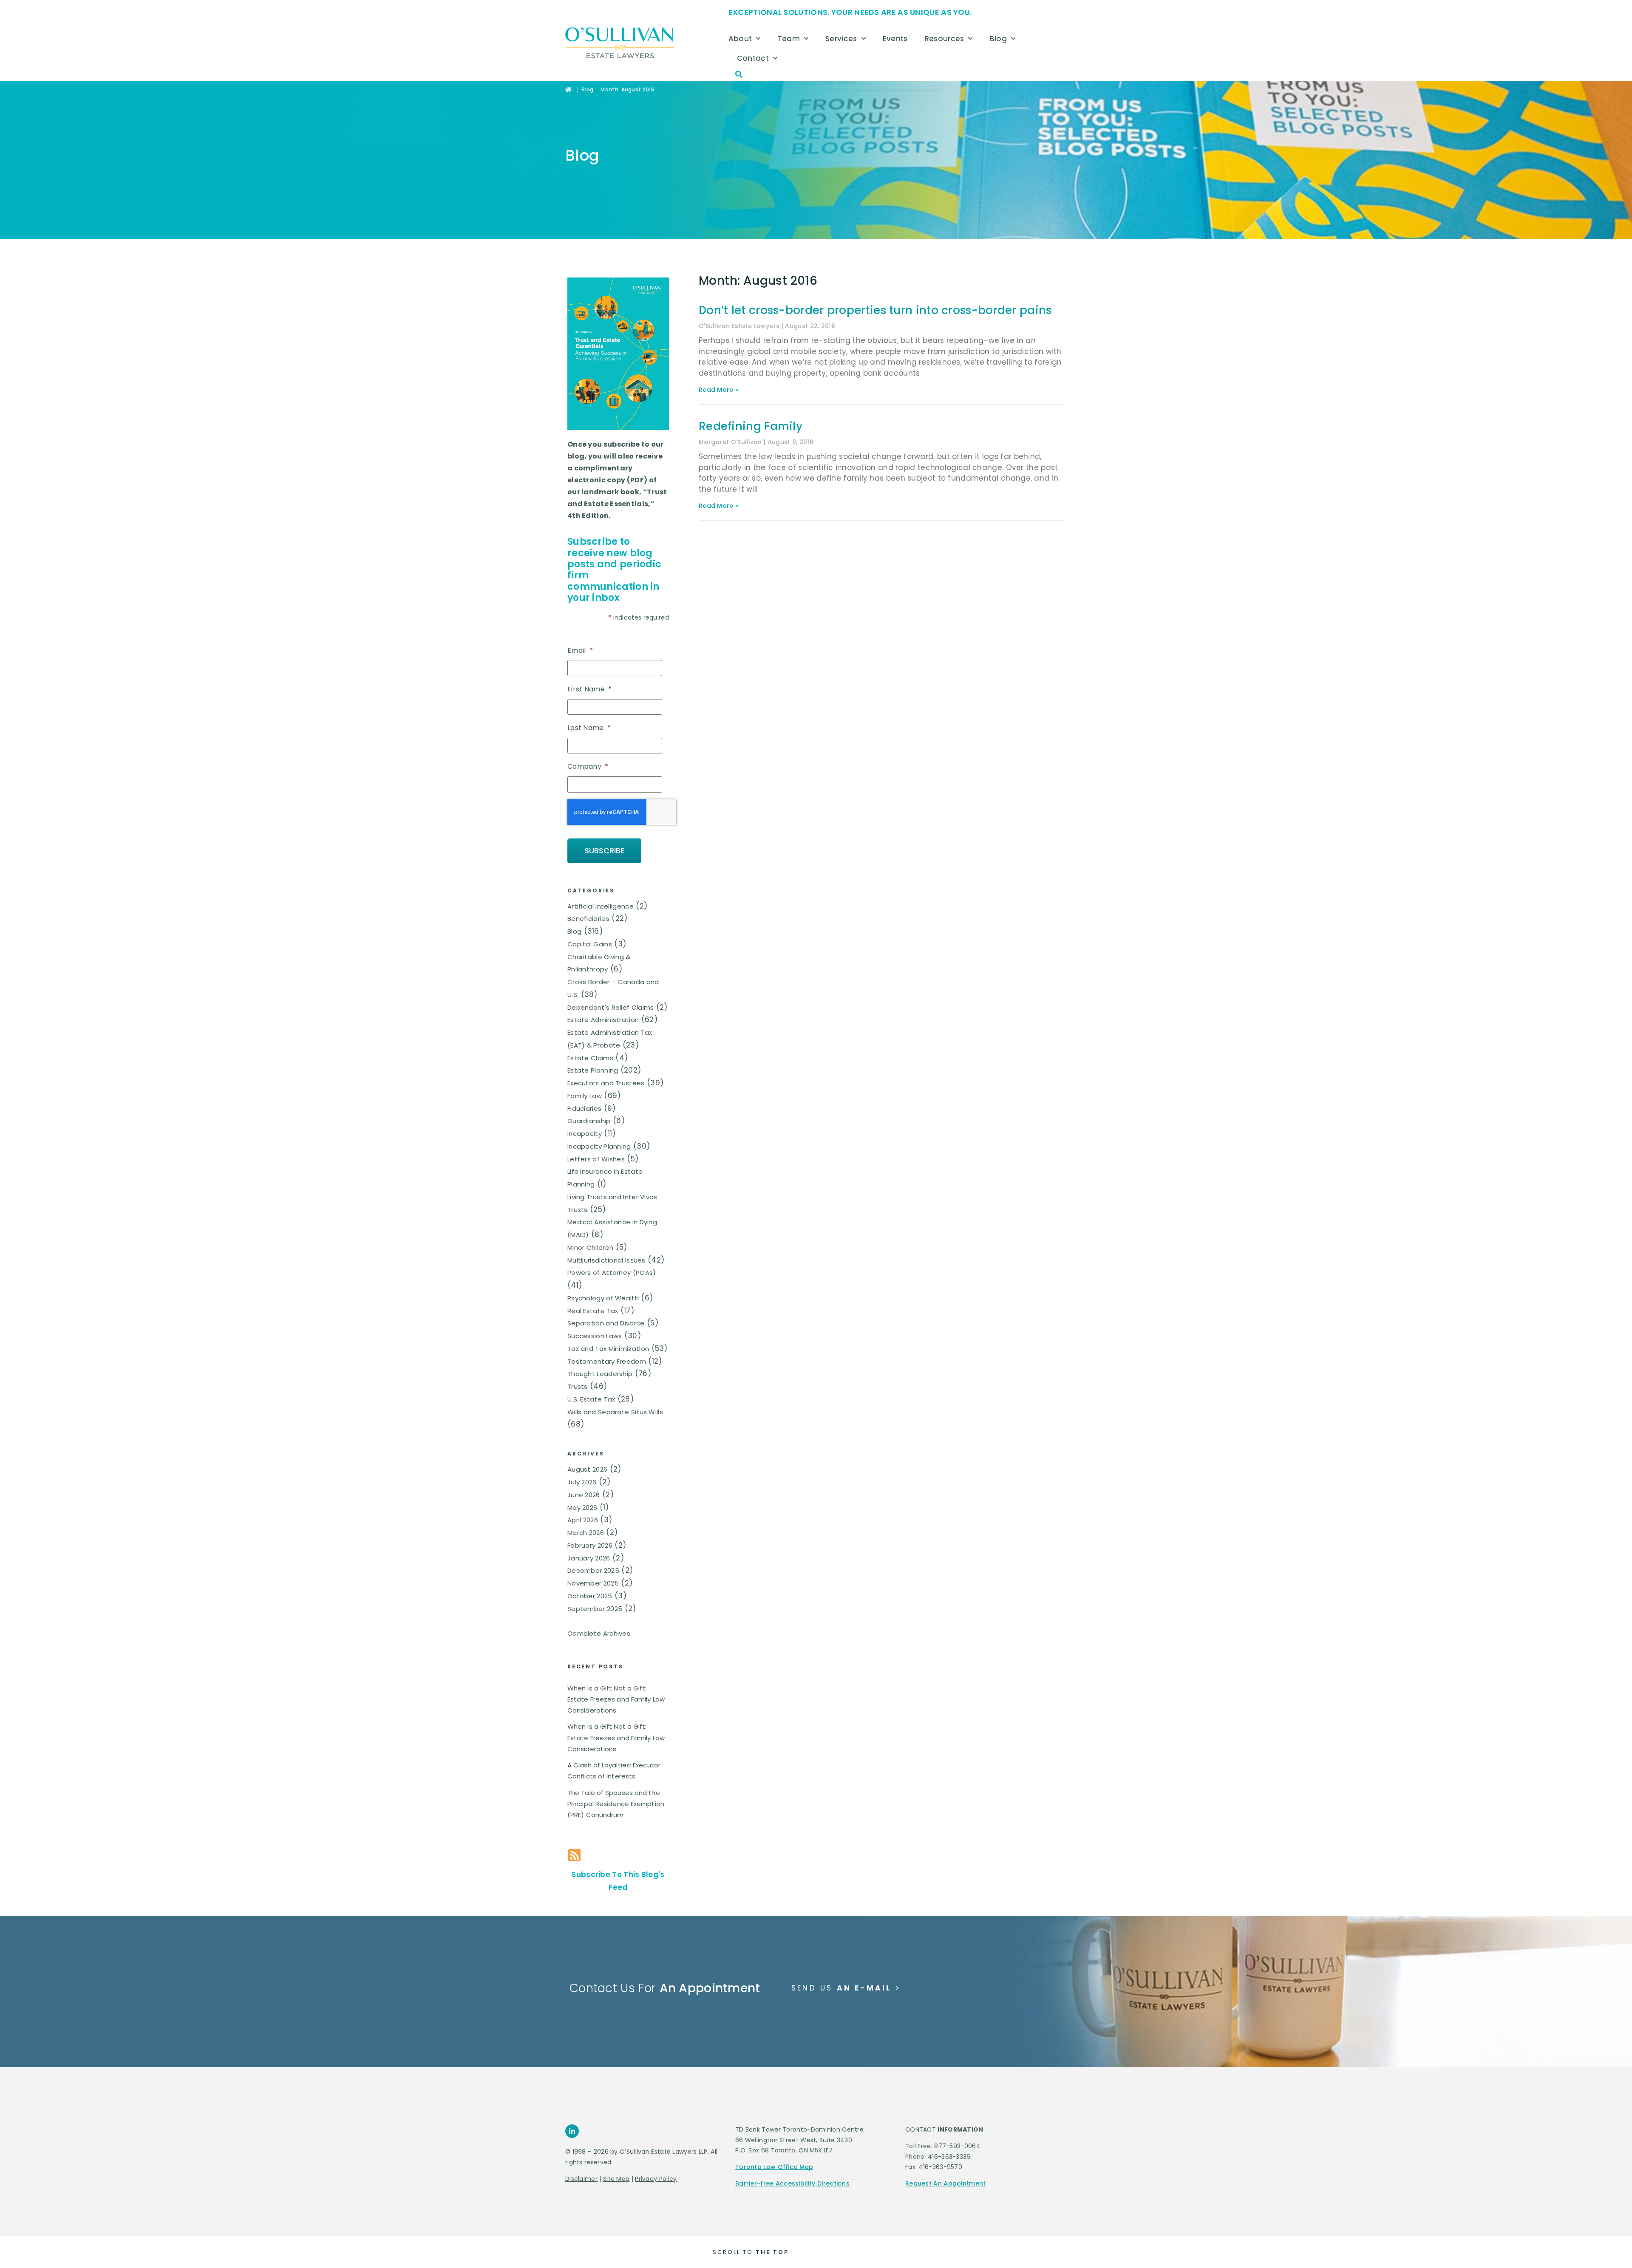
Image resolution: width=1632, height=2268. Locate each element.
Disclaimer (581, 2179)
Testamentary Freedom (607, 1361)
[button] (739, 74)
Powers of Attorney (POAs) (612, 1273)
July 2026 (582, 1482)
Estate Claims (590, 1058)
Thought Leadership (600, 1374)
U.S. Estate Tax (591, 1399)
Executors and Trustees (606, 1083)
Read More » (718, 390)
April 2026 (583, 1520)
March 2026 (586, 1533)
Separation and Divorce (606, 1323)
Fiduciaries (584, 1109)
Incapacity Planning (599, 1146)
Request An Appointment (946, 2183)
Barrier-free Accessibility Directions (792, 2183)
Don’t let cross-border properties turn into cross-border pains (875, 310)
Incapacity (585, 1134)
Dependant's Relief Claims (611, 1007)
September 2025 (595, 1609)
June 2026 (584, 1495)
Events (895, 39)
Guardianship (589, 1121)
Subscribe (604, 851)
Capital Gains (590, 944)
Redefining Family (751, 426)
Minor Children (590, 1247)
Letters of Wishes (596, 1159)
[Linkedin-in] (572, 2131)
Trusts (578, 1386)
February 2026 (590, 1545)
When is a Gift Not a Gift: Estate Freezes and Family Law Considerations (616, 1699)
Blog (998, 39)
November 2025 (593, 1583)
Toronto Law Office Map (774, 2167)
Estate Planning (593, 1070)
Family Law (585, 1096)
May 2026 (582, 1508)
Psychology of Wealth (603, 1298)
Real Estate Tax (593, 1311)
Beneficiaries (588, 919)
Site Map (616, 2179)
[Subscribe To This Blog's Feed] (574, 1855)
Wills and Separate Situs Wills (615, 1412)
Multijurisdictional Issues (606, 1260)
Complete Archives (599, 1633)
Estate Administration (603, 1020)
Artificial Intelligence (601, 906)
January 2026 (589, 1558)
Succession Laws (595, 1336)
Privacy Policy (656, 2179)
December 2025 (593, 1570)
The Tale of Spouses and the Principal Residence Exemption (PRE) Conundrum (616, 1804)
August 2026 (587, 1469)
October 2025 (590, 1596)
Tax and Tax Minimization (608, 1349)
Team (789, 39)
